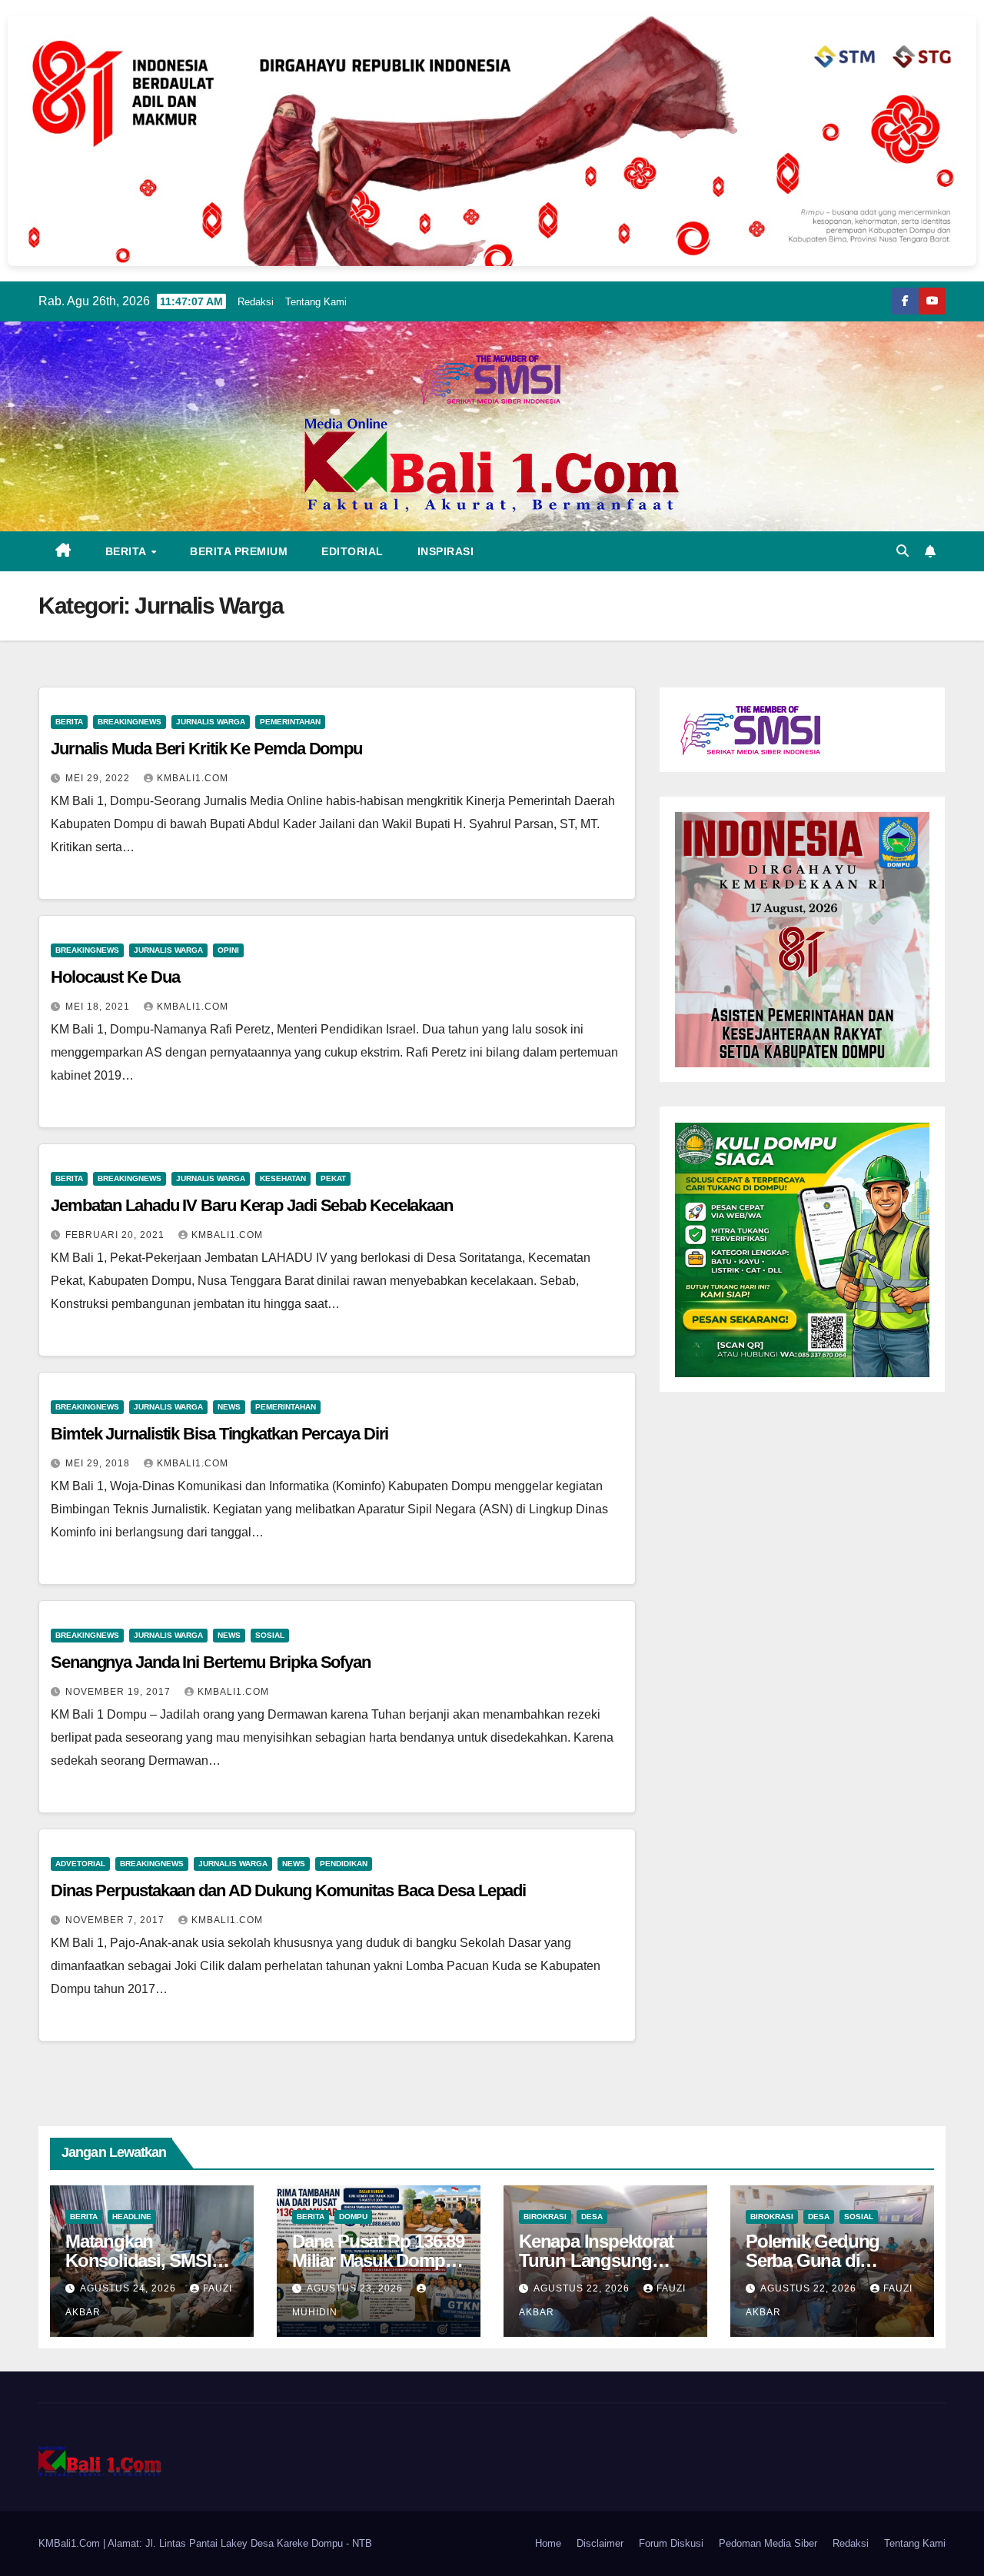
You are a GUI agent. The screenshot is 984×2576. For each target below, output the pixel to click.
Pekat (333, 1178)
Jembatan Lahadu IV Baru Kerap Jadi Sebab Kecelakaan (252, 1205)
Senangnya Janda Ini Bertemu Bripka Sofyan (211, 1662)
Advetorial (80, 1864)
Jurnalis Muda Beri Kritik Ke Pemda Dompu (206, 749)
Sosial (270, 1635)
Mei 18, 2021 (99, 1007)
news (229, 1407)
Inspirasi (446, 551)
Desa (592, 2217)
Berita (128, 551)
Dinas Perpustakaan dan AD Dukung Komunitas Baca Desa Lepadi (288, 1890)
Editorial (352, 551)
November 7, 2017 (116, 1920)
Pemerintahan (290, 722)
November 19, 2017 (120, 1692)
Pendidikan (344, 1864)
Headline (132, 2217)
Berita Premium (239, 551)
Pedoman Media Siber (768, 2543)
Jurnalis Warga (211, 722)
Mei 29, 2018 (99, 1463)
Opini (228, 950)
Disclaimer (600, 2543)
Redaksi (256, 302)
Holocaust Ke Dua (115, 977)
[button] (903, 551)
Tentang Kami (316, 302)
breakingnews (130, 722)
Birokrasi (545, 2217)
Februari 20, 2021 (116, 1235)
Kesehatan (283, 1178)
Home (548, 2543)
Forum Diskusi (671, 2543)
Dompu (353, 2217)
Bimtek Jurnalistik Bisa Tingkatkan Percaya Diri (219, 1434)
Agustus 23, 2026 (356, 2288)
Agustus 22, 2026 (583, 2288)
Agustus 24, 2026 (130, 2288)
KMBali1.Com (193, 778)
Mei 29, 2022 (99, 778)
